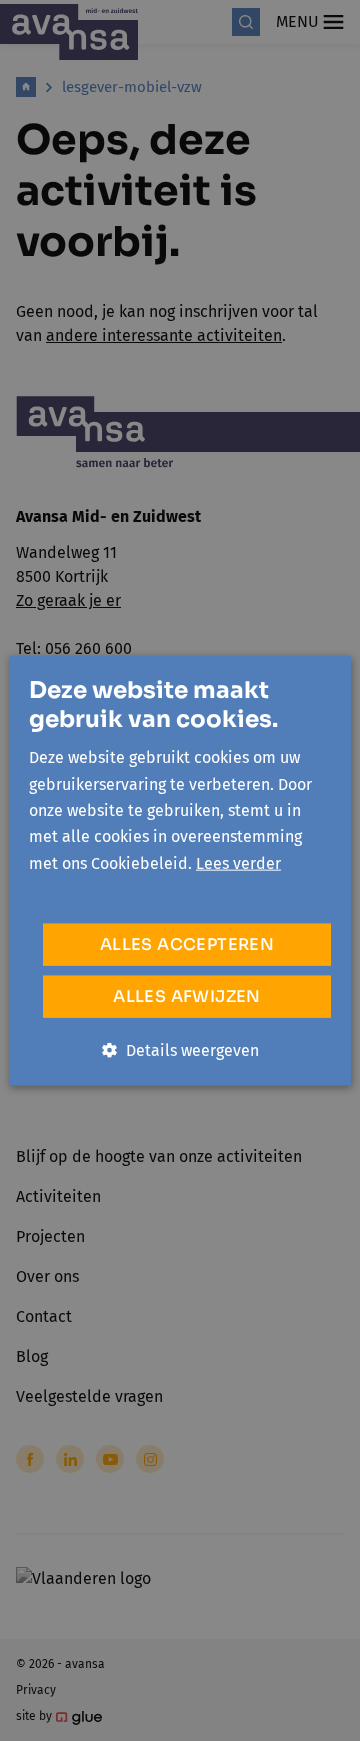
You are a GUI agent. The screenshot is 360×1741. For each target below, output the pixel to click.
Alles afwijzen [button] (187, 996)
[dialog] (180, 870)
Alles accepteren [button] (187, 944)
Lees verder (238, 862)
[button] (180, 1051)
